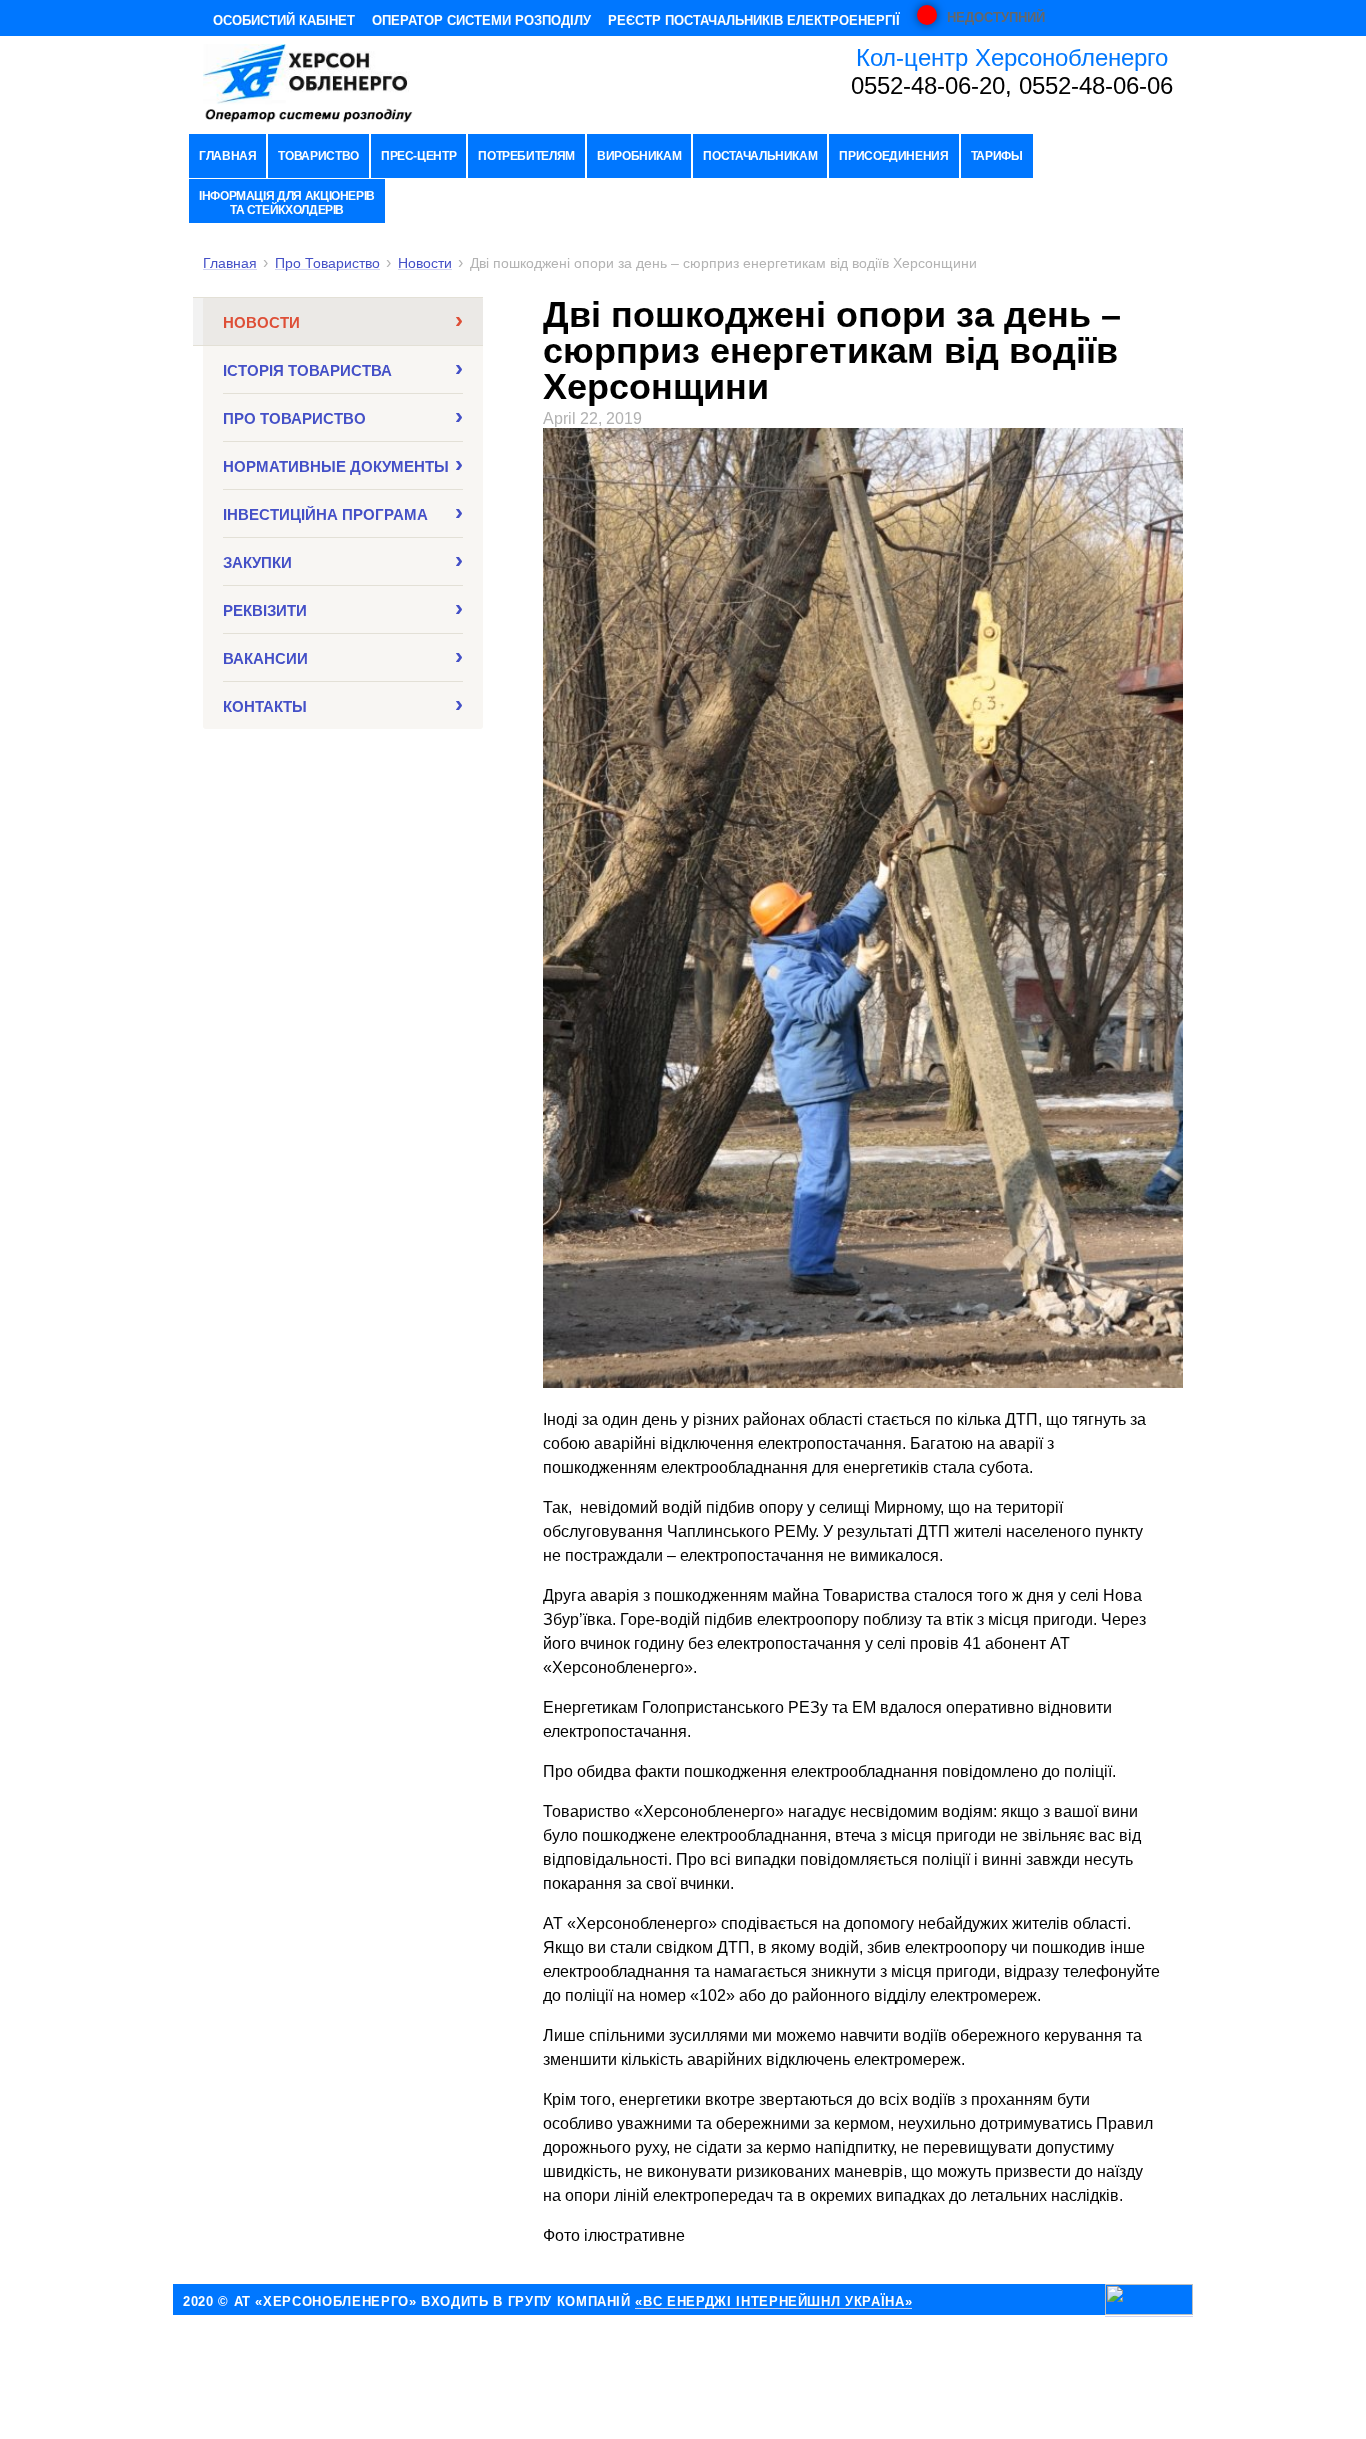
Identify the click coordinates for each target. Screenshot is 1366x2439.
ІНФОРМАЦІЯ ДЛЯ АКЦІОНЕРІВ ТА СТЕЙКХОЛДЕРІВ (287, 203)
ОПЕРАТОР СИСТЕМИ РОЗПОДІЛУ (481, 20)
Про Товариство (327, 263)
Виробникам (639, 156)
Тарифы (997, 156)
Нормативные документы (336, 466)
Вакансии (265, 658)
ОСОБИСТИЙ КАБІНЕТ (284, 20)
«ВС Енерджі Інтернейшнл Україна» (773, 2302)
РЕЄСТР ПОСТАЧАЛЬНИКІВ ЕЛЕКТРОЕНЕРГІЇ (754, 20)
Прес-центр (418, 156)
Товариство (318, 156)
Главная (227, 156)
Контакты (265, 706)
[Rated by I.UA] (1149, 2300)
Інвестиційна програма (325, 514)
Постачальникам (760, 156)
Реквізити (265, 610)
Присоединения (893, 156)
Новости (425, 263)
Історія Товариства (307, 370)
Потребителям (526, 156)
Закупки (257, 562)
